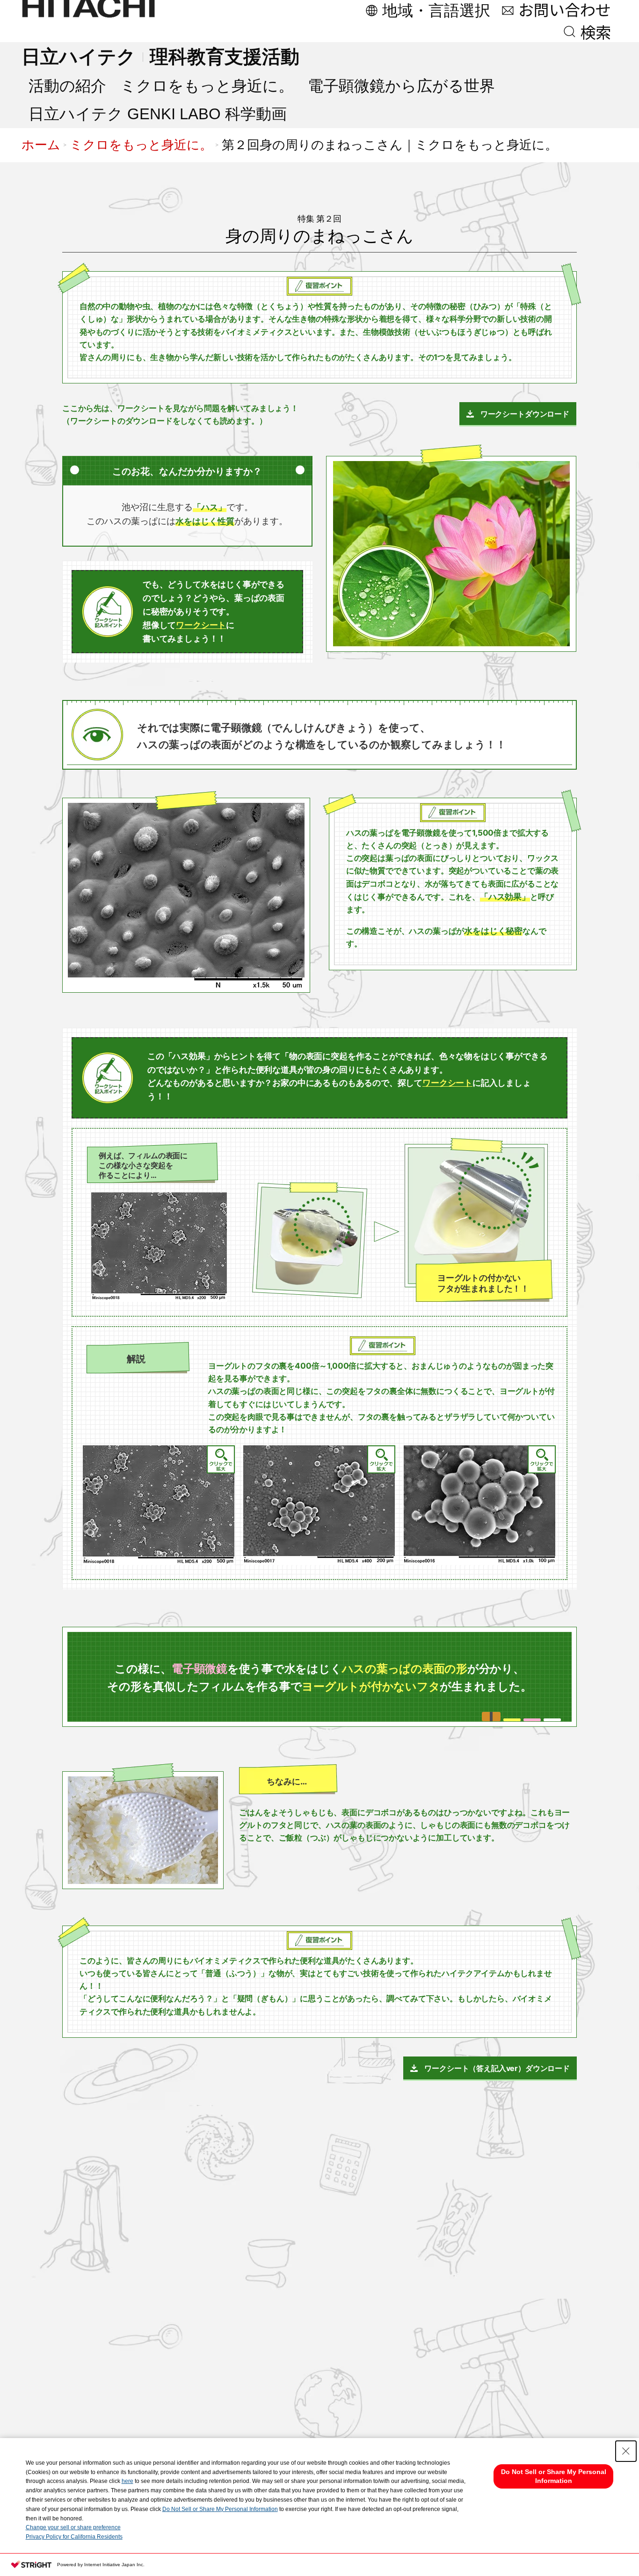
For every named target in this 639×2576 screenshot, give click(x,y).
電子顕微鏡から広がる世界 (401, 86)
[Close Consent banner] (626, 2451)
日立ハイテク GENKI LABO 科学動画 (158, 114)
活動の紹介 (67, 86)
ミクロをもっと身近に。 (207, 86)
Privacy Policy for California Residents (74, 2537)
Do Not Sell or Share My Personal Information (220, 2509)
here (127, 2481)
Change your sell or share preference (73, 2527)
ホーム (41, 145)
